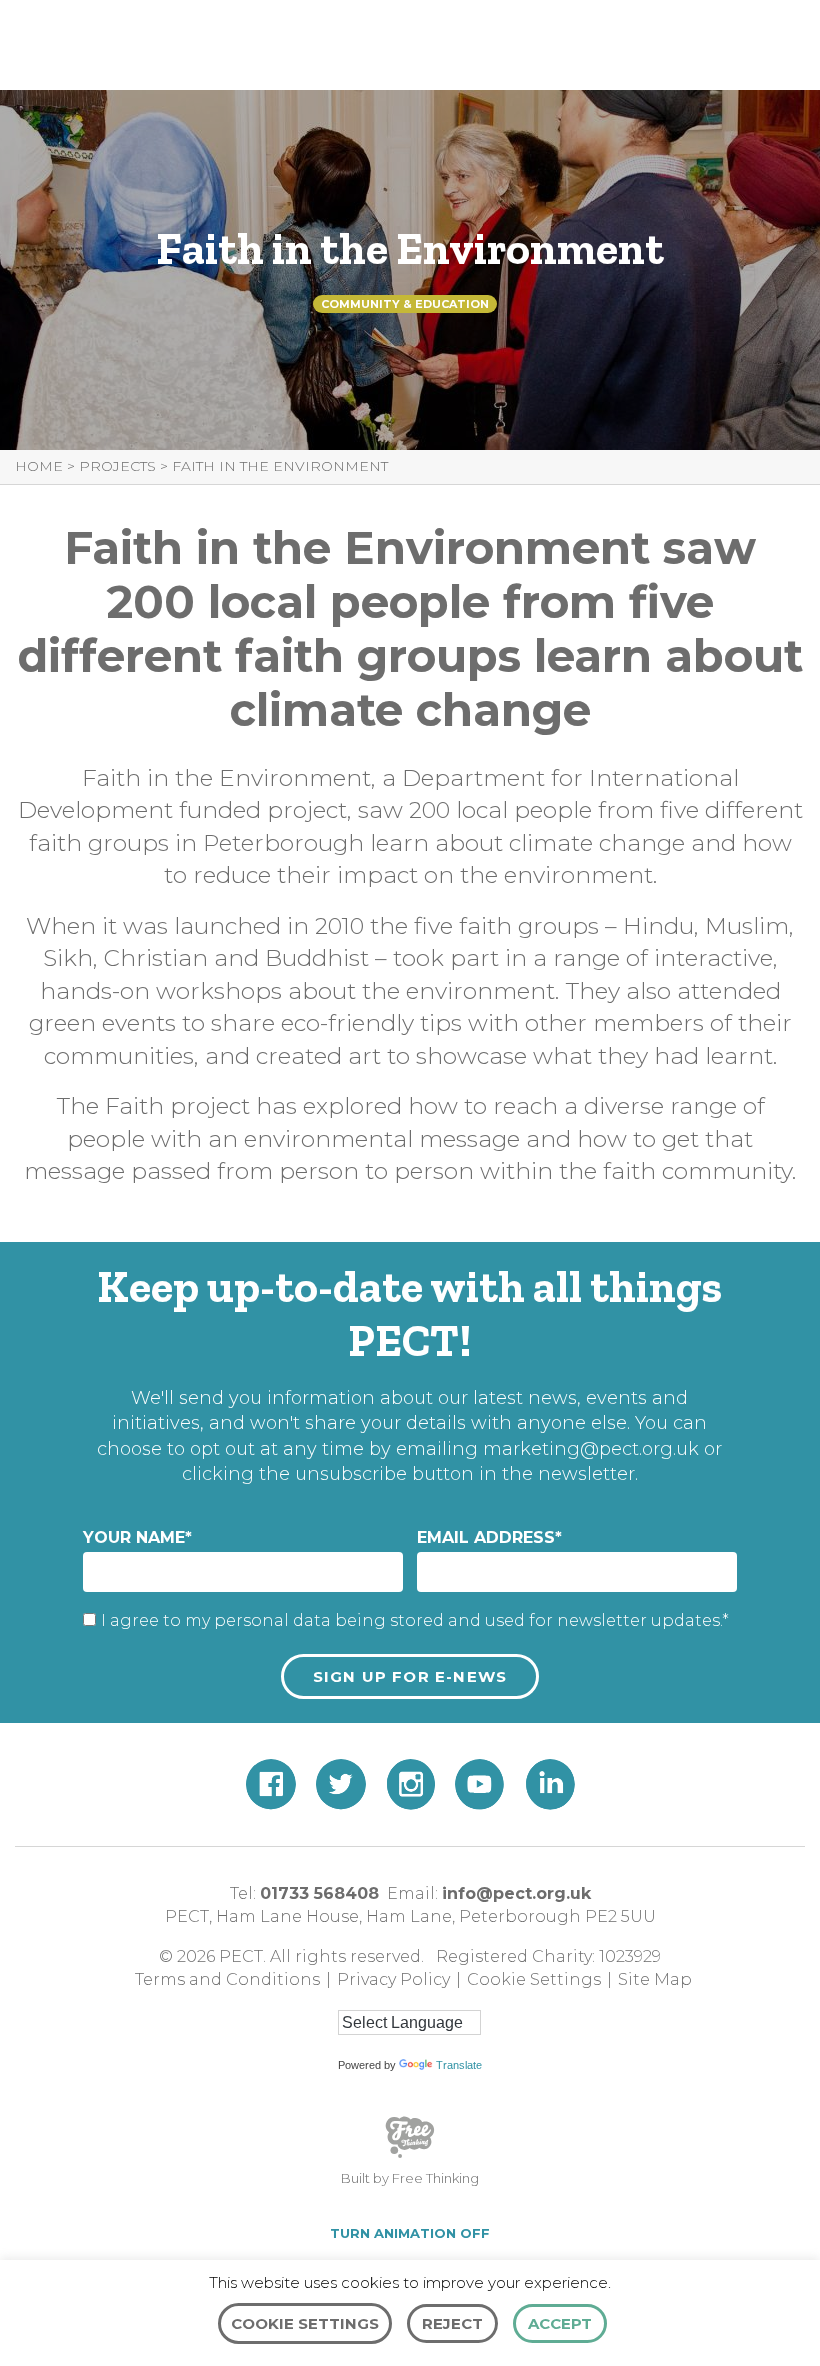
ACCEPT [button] (560, 2323)
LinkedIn (550, 1784)
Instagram (410, 1784)
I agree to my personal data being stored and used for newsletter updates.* (415, 1620)
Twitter (341, 1784)
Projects (117, 466)
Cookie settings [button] (305, 2323)
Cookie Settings (534, 1979)
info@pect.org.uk (516, 1893)
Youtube (480, 1784)
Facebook (271, 1784)
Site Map (655, 1979)
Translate (459, 2065)
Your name (137, 1537)
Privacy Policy (393, 1979)
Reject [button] (452, 2323)
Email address (489, 1537)
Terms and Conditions (227, 1979)
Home (39, 466)
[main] (410, 612)
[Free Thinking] (410, 2156)
